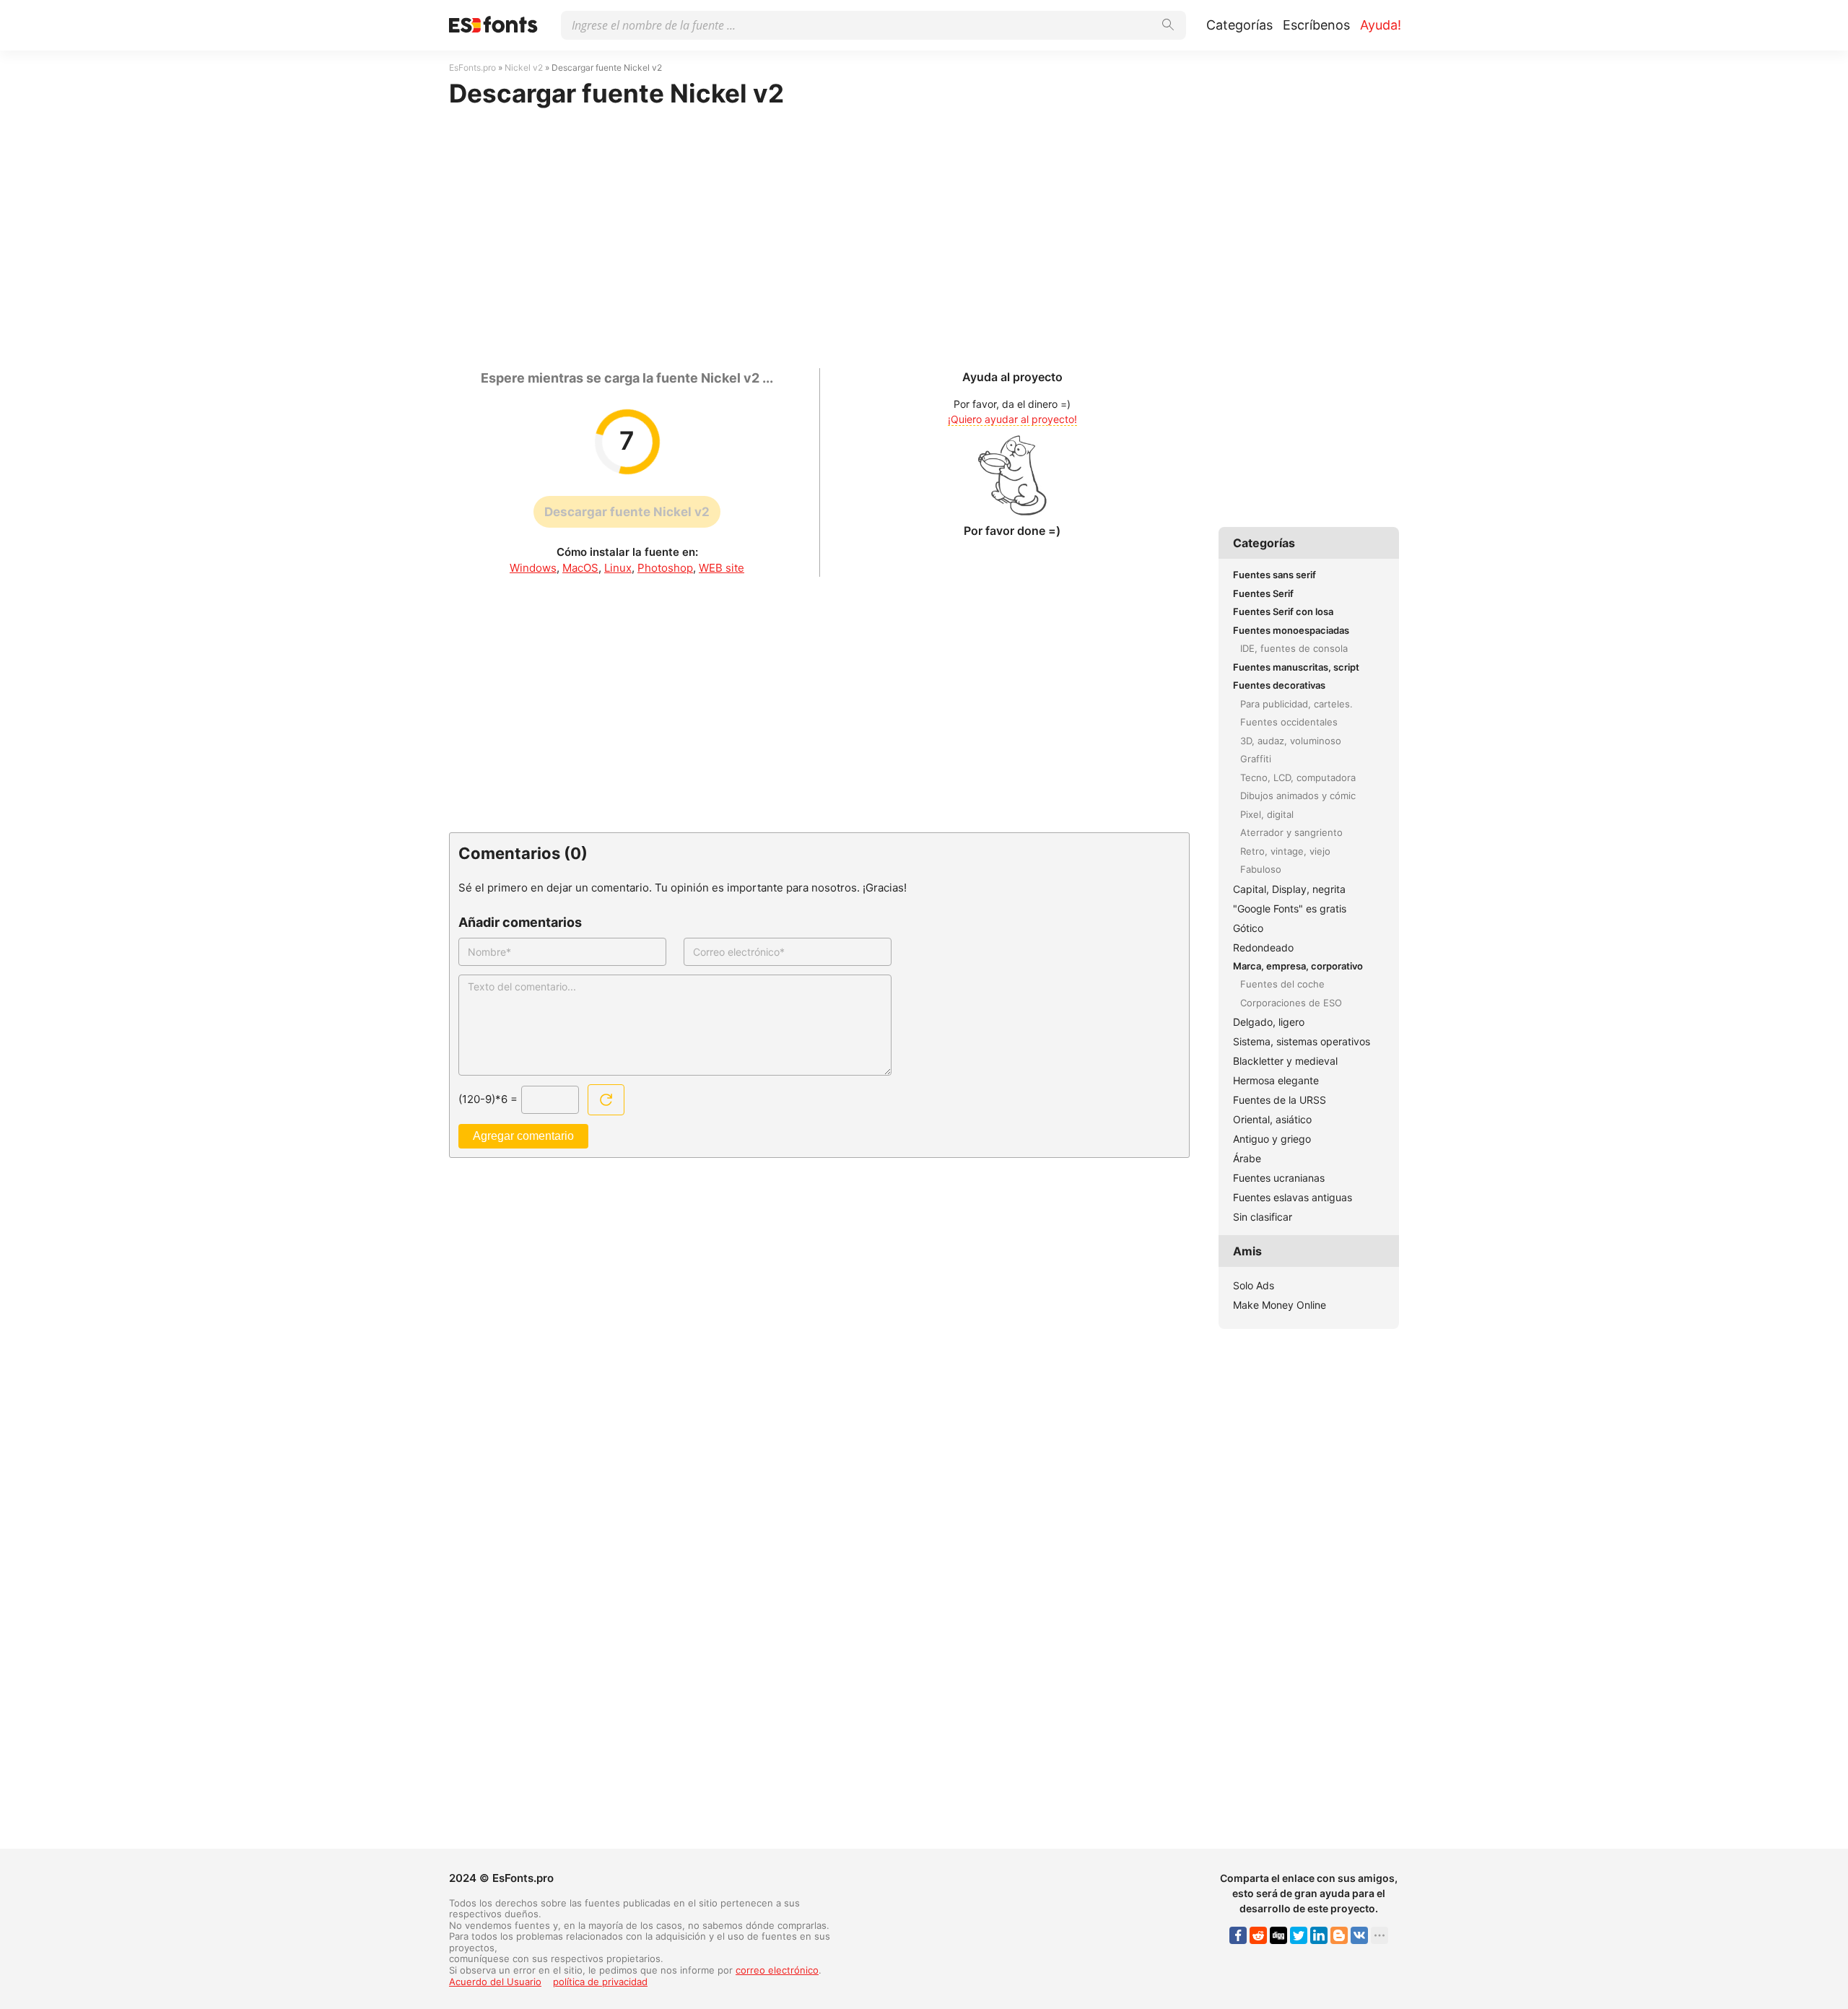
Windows (533, 568)
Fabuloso (1261, 869)
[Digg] (1278, 1935)
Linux (618, 568)
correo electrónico (777, 1970)
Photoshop (665, 568)
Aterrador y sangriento (1291, 832)
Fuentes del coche (1282, 984)
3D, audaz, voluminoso (1291, 741)
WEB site (722, 568)
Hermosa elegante (1276, 1080)
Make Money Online (1280, 1305)
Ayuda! (1381, 25)
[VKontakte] (1359, 1935)
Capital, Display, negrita (1289, 889)
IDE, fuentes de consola (1294, 648)
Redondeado (1263, 947)
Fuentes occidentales (1289, 722)
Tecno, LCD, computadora (1298, 777)
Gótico (1248, 928)
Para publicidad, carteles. (1296, 704)
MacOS (580, 568)
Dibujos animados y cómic (1298, 796)
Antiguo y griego (1272, 1139)
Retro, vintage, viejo (1285, 851)
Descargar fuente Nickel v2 (627, 512)
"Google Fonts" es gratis (1290, 908)
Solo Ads (1254, 1285)
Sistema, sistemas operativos (1302, 1041)
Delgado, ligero (1269, 1022)
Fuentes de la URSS (1280, 1100)
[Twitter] (1299, 1935)
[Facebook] (1238, 1935)
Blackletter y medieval (1285, 1061)
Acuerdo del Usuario (495, 1982)
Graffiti (1256, 759)
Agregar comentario (523, 1136)
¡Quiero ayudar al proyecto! (1012, 419)
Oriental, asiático (1272, 1119)
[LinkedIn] (1319, 1935)
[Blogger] (1339, 1935)
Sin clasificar (1263, 1217)
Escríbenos (1316, 25)
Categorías (1239, 25)
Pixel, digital (1267, 814)
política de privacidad (600, 1982)
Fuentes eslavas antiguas (1293, 1197)
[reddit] (1258, 1935)
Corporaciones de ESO (1291, 1003)
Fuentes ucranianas (1279, 1178)
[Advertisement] (819, 231)
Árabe (1247, 1158)
